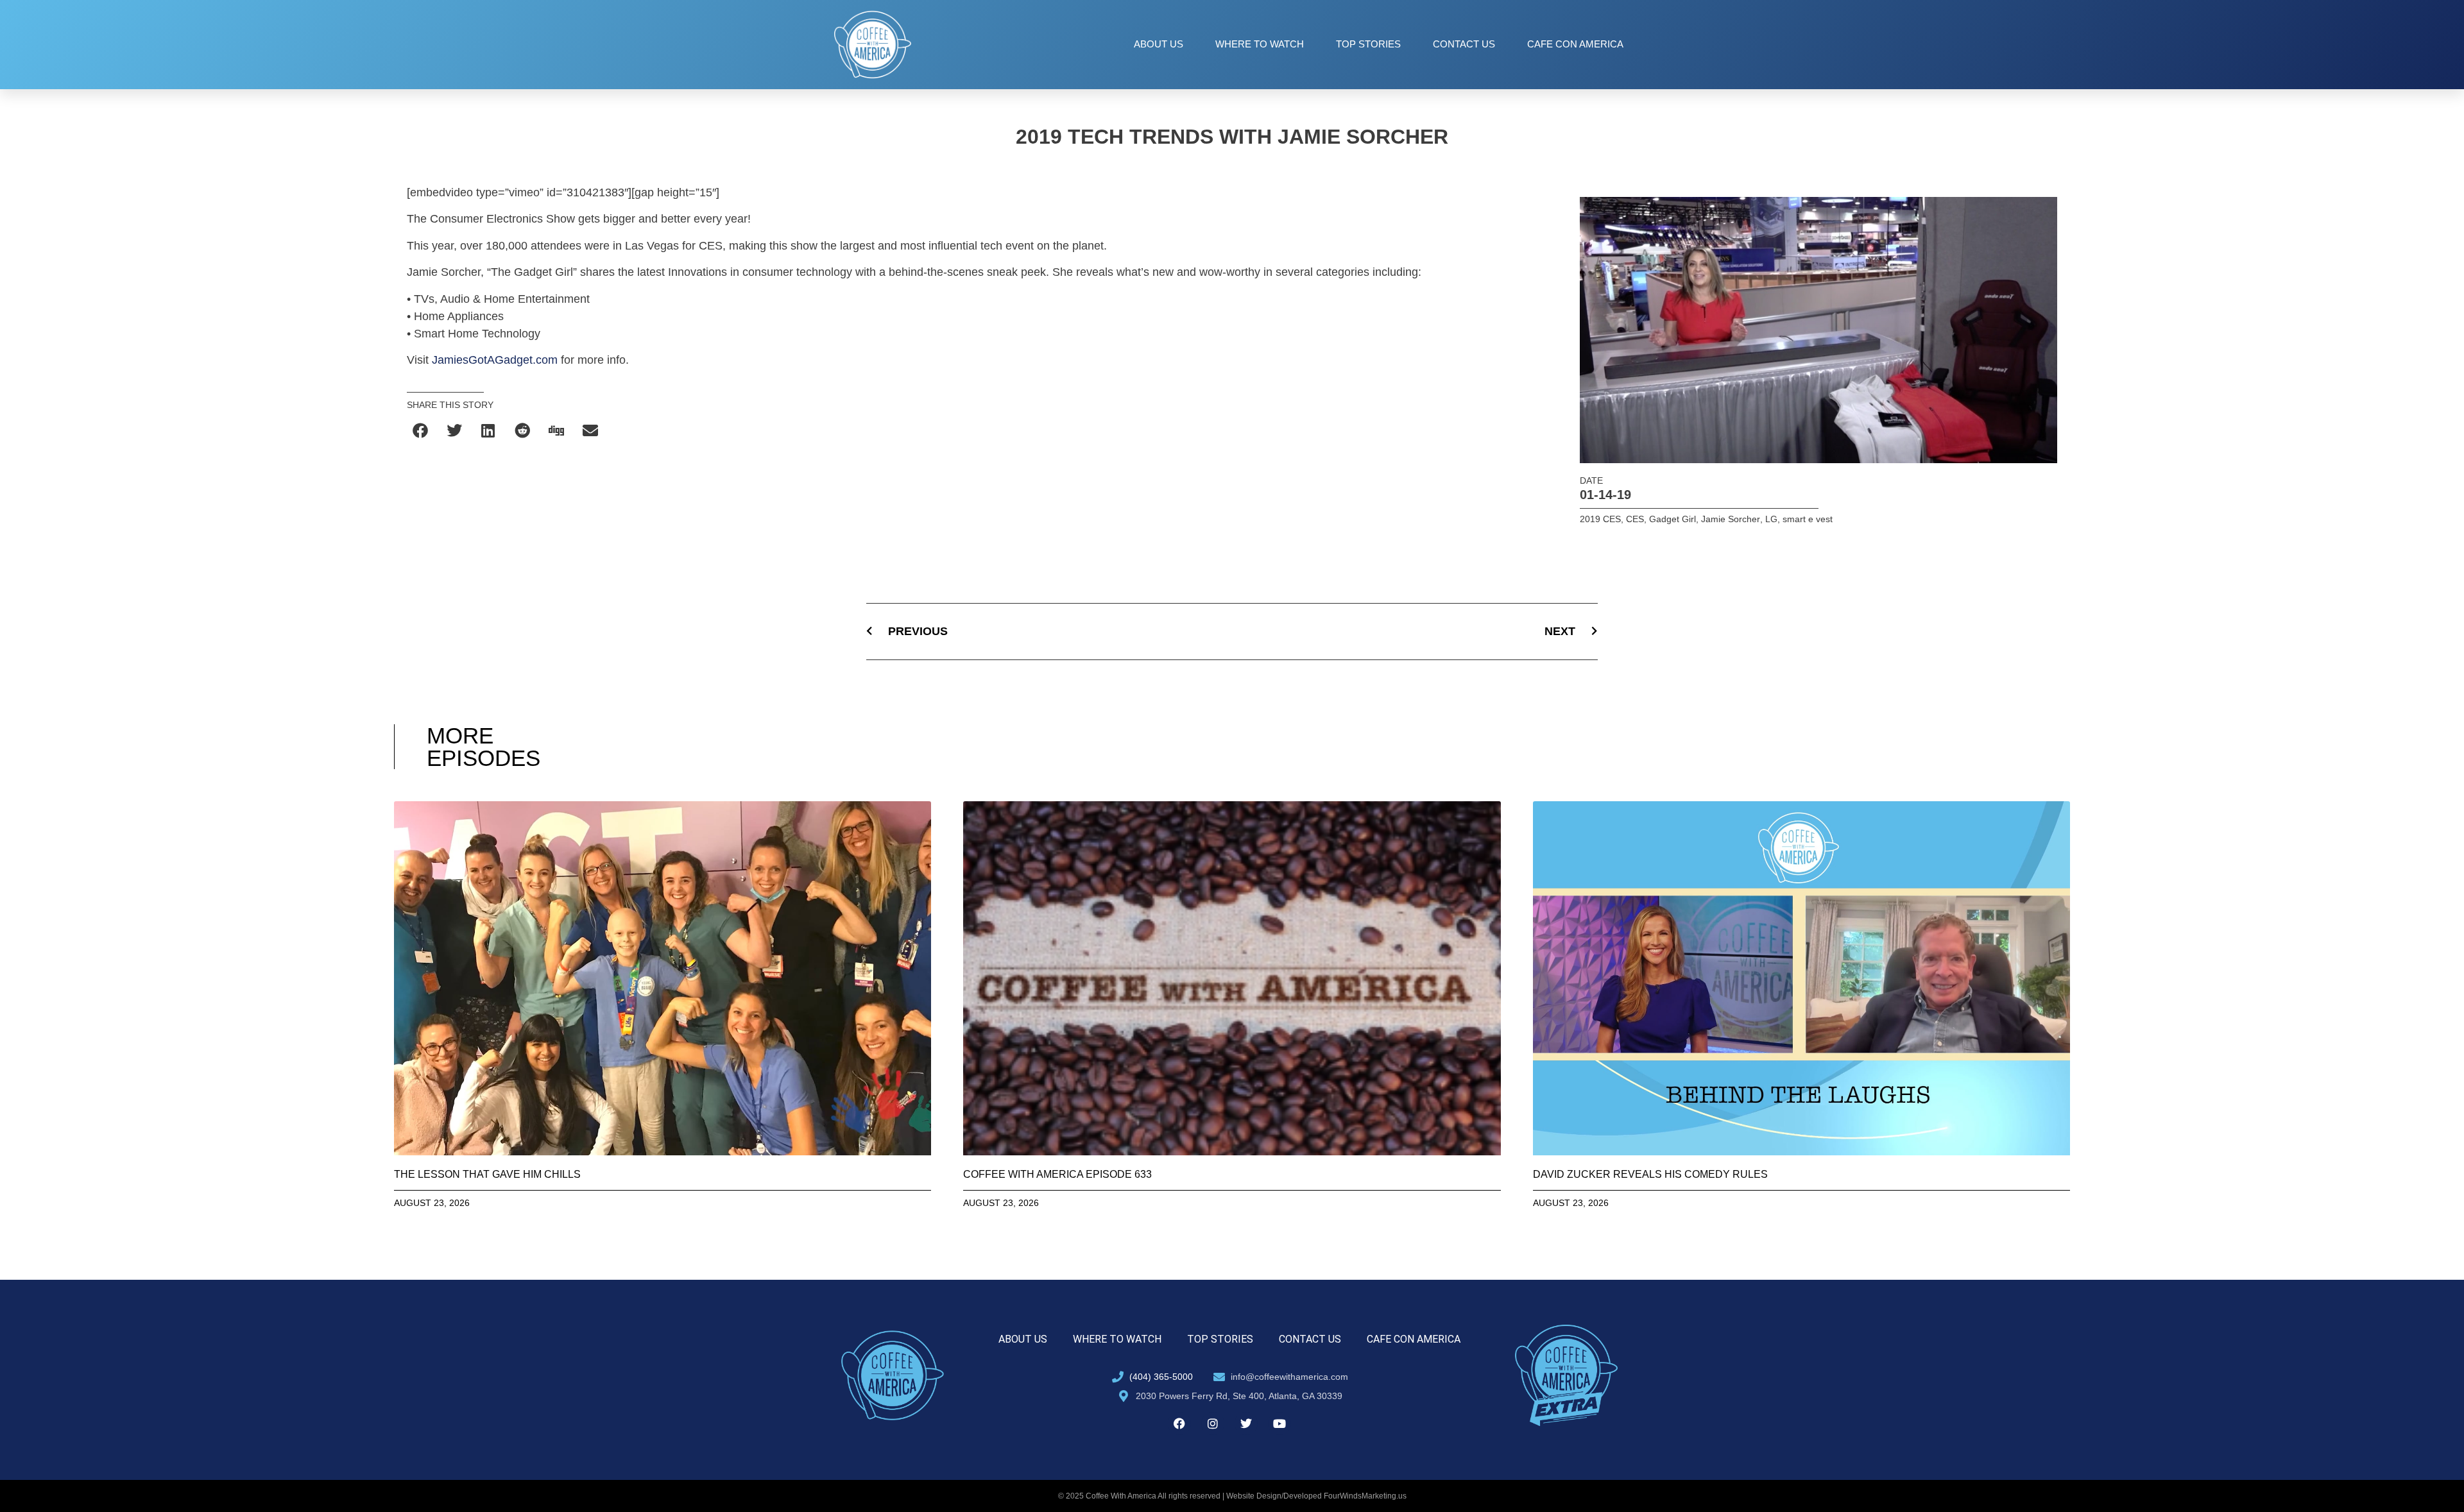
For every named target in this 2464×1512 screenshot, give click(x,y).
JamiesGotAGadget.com (495, 360)
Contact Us (1464, 44)
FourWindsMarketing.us (1365, 1496)
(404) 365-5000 (1161, 1377)
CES (1635, 519)
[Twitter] (1246, 1423)
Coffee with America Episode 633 (1057, 1174)
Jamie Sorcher (1731, 519)
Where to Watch (1260, 44)
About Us (1159, 44)
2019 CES (1600, 519)
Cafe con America (1575, 44)
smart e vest (1808, 519)
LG (1771, 519)
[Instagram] (1213, 1423)
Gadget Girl (1673, 519)
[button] (421, 430)
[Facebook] (1179, 1423)
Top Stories (1368, 44)
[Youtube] (1279, 1423)
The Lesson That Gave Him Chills (487, 1174)
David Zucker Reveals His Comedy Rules (1650, 1174)
